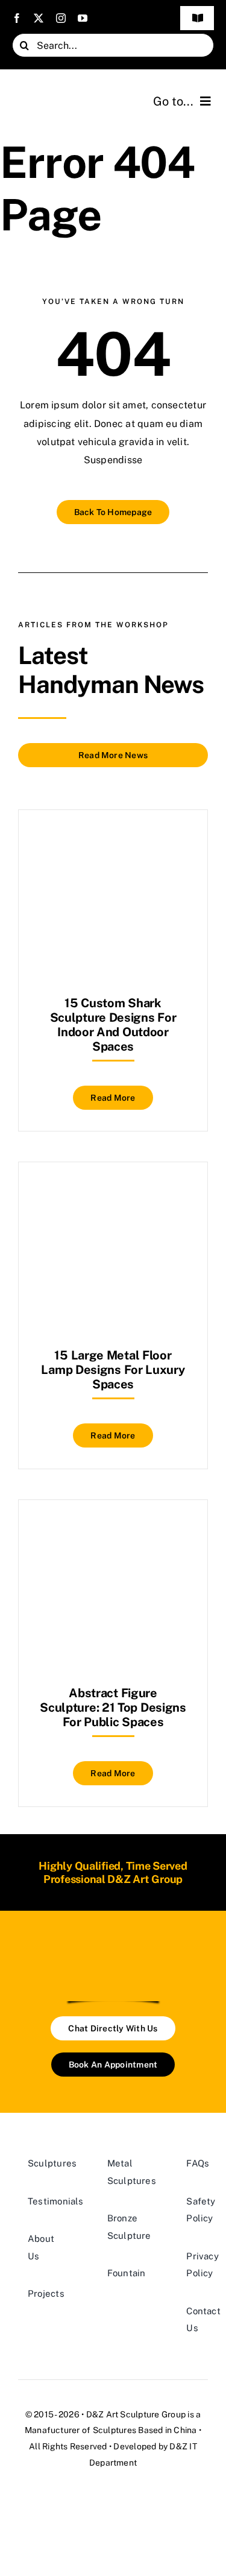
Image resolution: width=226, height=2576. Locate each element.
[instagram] (61, 18)
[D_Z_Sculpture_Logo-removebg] (113, 1951)
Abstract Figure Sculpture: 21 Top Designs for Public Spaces (113, 1707)
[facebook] (17, 18)
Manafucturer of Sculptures (80, 2430)
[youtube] (83, 18)
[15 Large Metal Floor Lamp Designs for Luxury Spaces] (113, 1192)
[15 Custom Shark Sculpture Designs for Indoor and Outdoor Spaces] (113, 840)
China (185, 2430)
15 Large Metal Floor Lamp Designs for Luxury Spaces (113, 1370)
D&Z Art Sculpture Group (136, 2414)
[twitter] (39, 18)
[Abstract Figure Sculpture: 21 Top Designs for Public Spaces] (113, 1530)
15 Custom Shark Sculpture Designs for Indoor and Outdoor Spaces (113, 1025)
